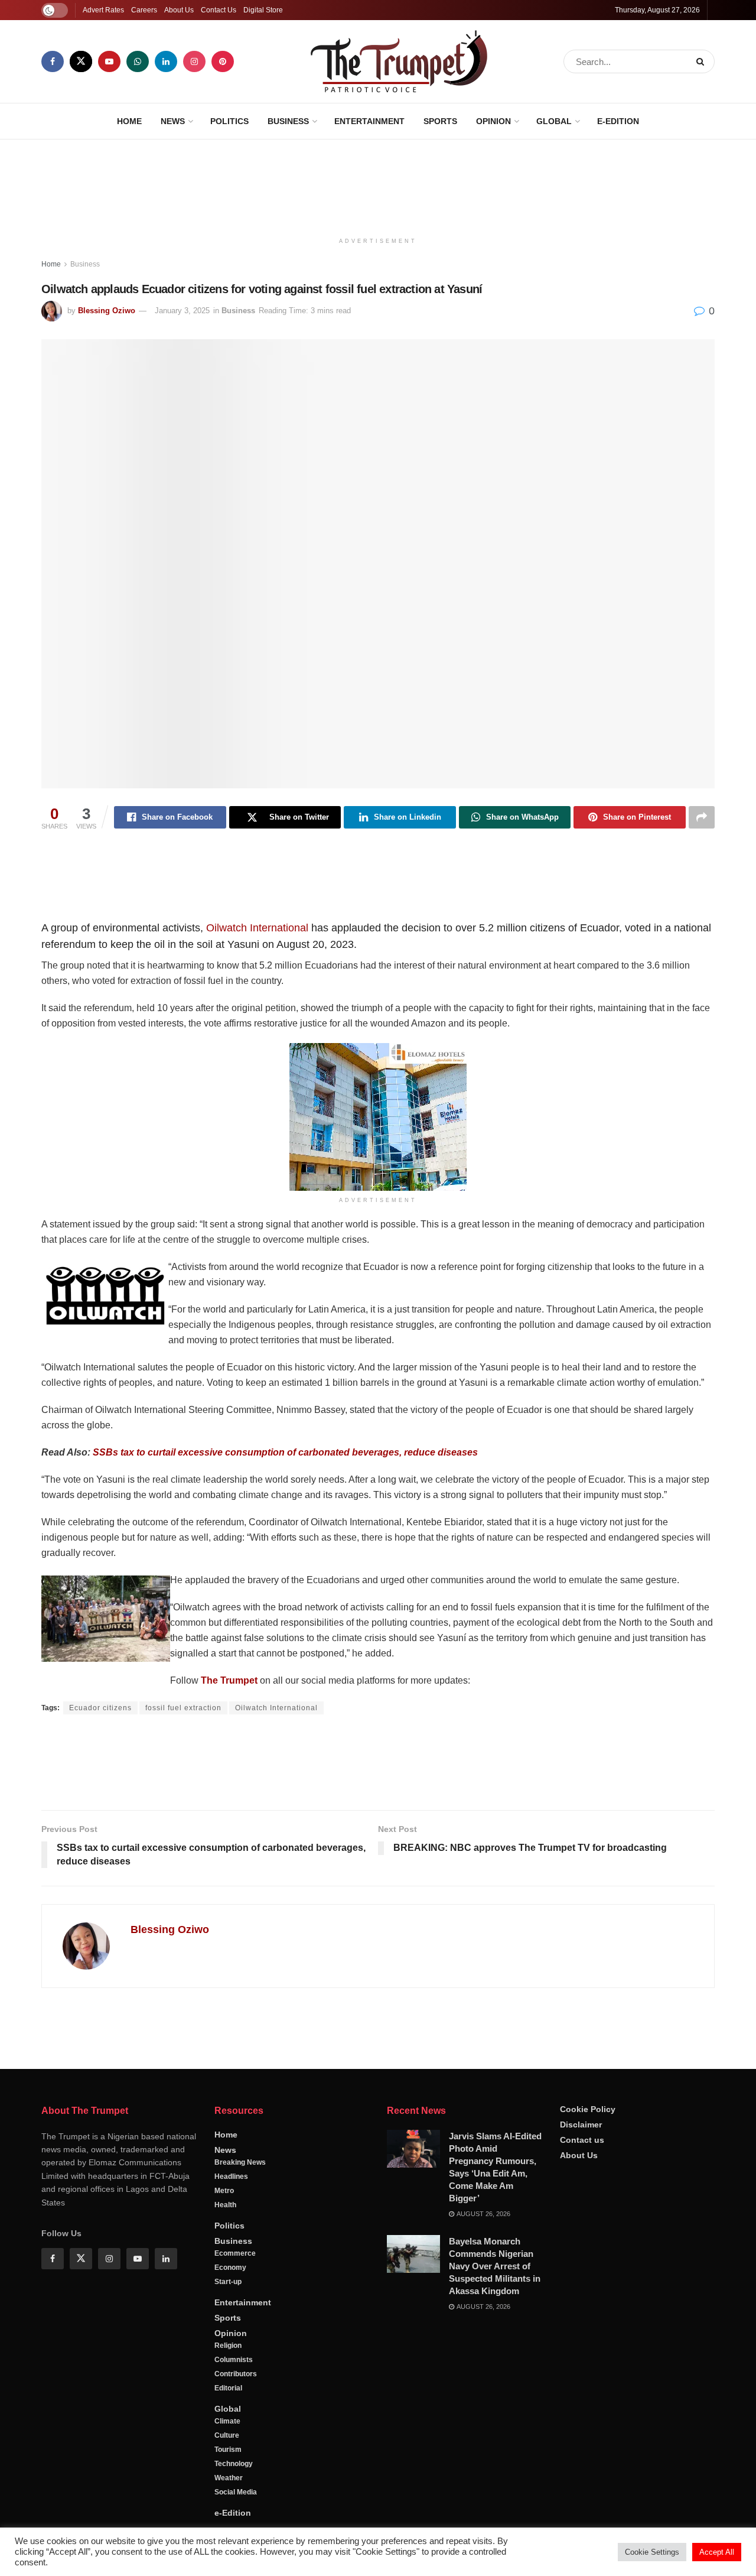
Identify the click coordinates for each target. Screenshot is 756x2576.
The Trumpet (229, 1680)
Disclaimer (581, 2411)
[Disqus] (378, 2166)
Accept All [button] (717, 2552)
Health (225, 2491)
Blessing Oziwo (107, 311)
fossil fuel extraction (183, 1708)
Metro (224, 2477)
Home (129, 121)
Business (288, 121)
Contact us (582, 2426)
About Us (179, 10)
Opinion (493, 121)
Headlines (231, 2463)
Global (554, 121)
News (173, 121)
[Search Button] (703, 61)
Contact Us (219, 10)
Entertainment (369, 121)
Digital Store (263, 10)
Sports (440, 121)
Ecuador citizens (100, 1708)
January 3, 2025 (182, 311)
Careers (144, 10)
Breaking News (240, 2448)
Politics (229, 121)
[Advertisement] (378, 184)
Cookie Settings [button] (652, 2552)
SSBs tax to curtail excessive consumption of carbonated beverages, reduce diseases (285, 1452)
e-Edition (618, 121)
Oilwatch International (257, 928)
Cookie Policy (588, 2395)
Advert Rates (103, 10)
